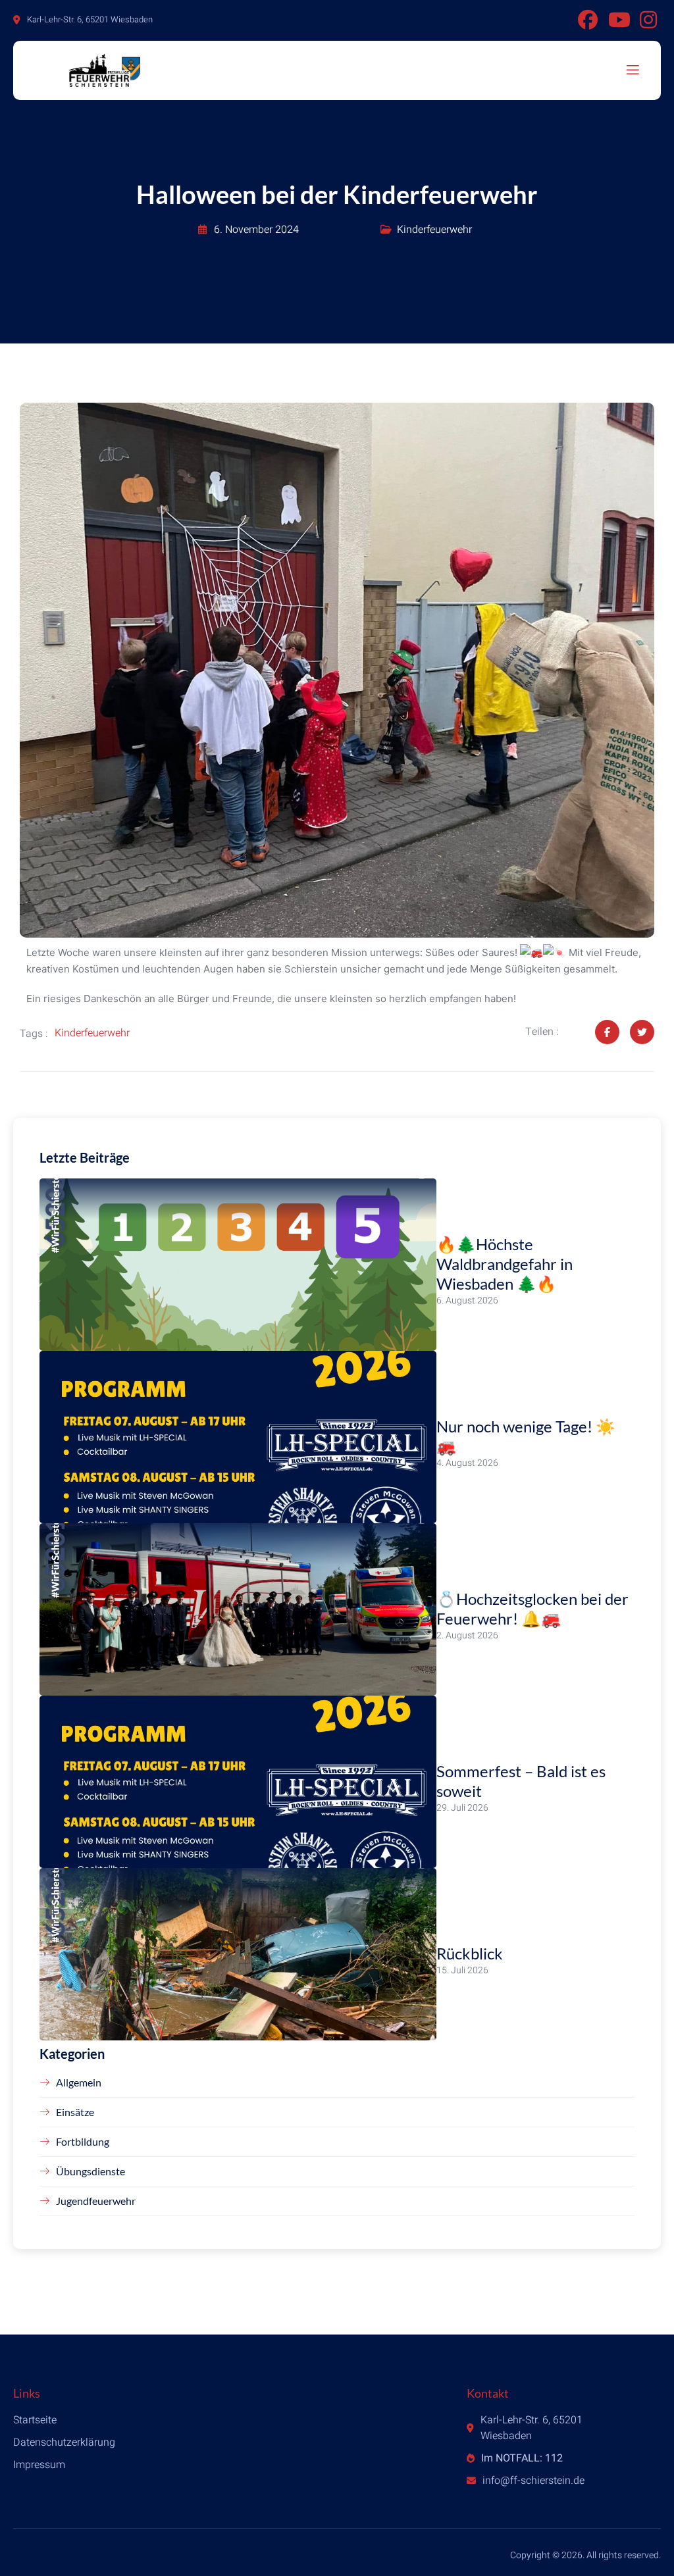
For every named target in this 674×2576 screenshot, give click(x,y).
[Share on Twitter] (642, 1032)
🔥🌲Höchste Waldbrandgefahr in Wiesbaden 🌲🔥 (505, 1264)
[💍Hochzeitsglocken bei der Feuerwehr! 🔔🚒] (238, 1609)
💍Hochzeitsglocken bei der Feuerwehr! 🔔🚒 (532, 1608)
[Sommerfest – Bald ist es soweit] (238, 1782)
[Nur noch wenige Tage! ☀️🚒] (238, 1437)
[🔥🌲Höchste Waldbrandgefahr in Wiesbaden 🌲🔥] (238, 1265)
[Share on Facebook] (607, 1032)
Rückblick (470, 1953)
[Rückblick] (238, 1954)
